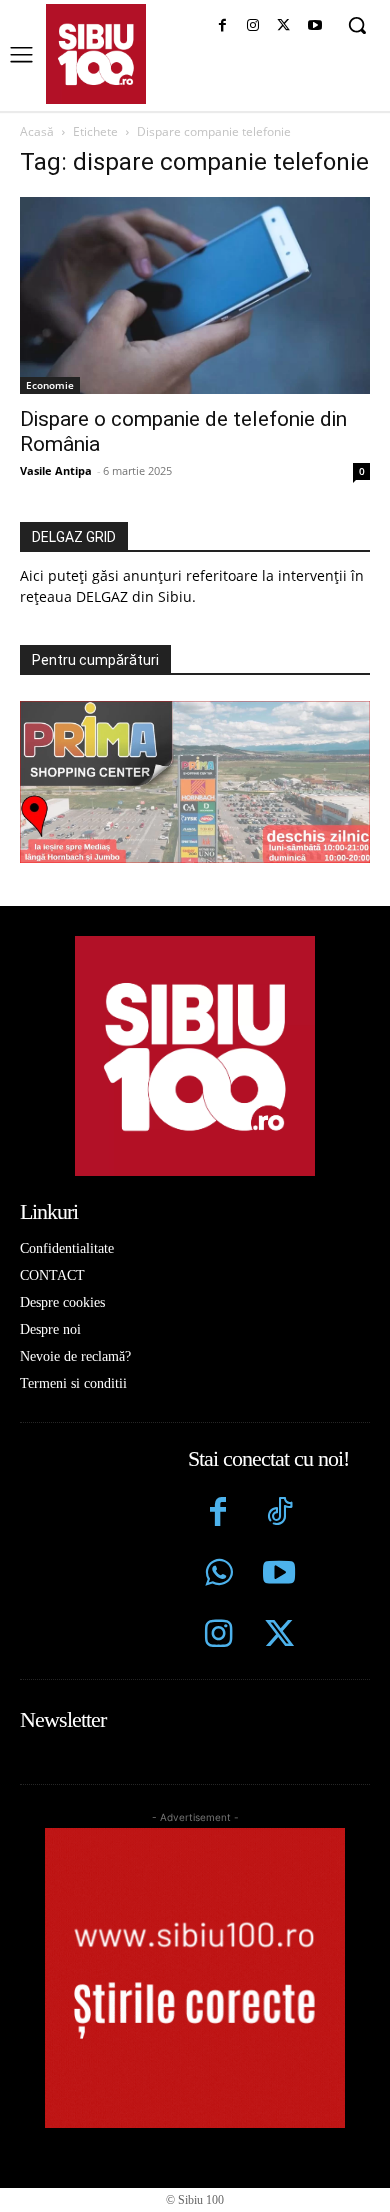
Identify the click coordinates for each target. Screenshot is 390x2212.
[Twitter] (279, 1636)
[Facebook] (222, 26)
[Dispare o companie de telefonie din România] (195, 295)
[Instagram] (253, 26)
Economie (50, 385)
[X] (283, 26)
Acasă (37, 131)
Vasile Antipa (56, 470)
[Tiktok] (279, 1514)
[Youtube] (314, 26)
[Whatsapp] (218, 1575)
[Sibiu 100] (96, 54)
